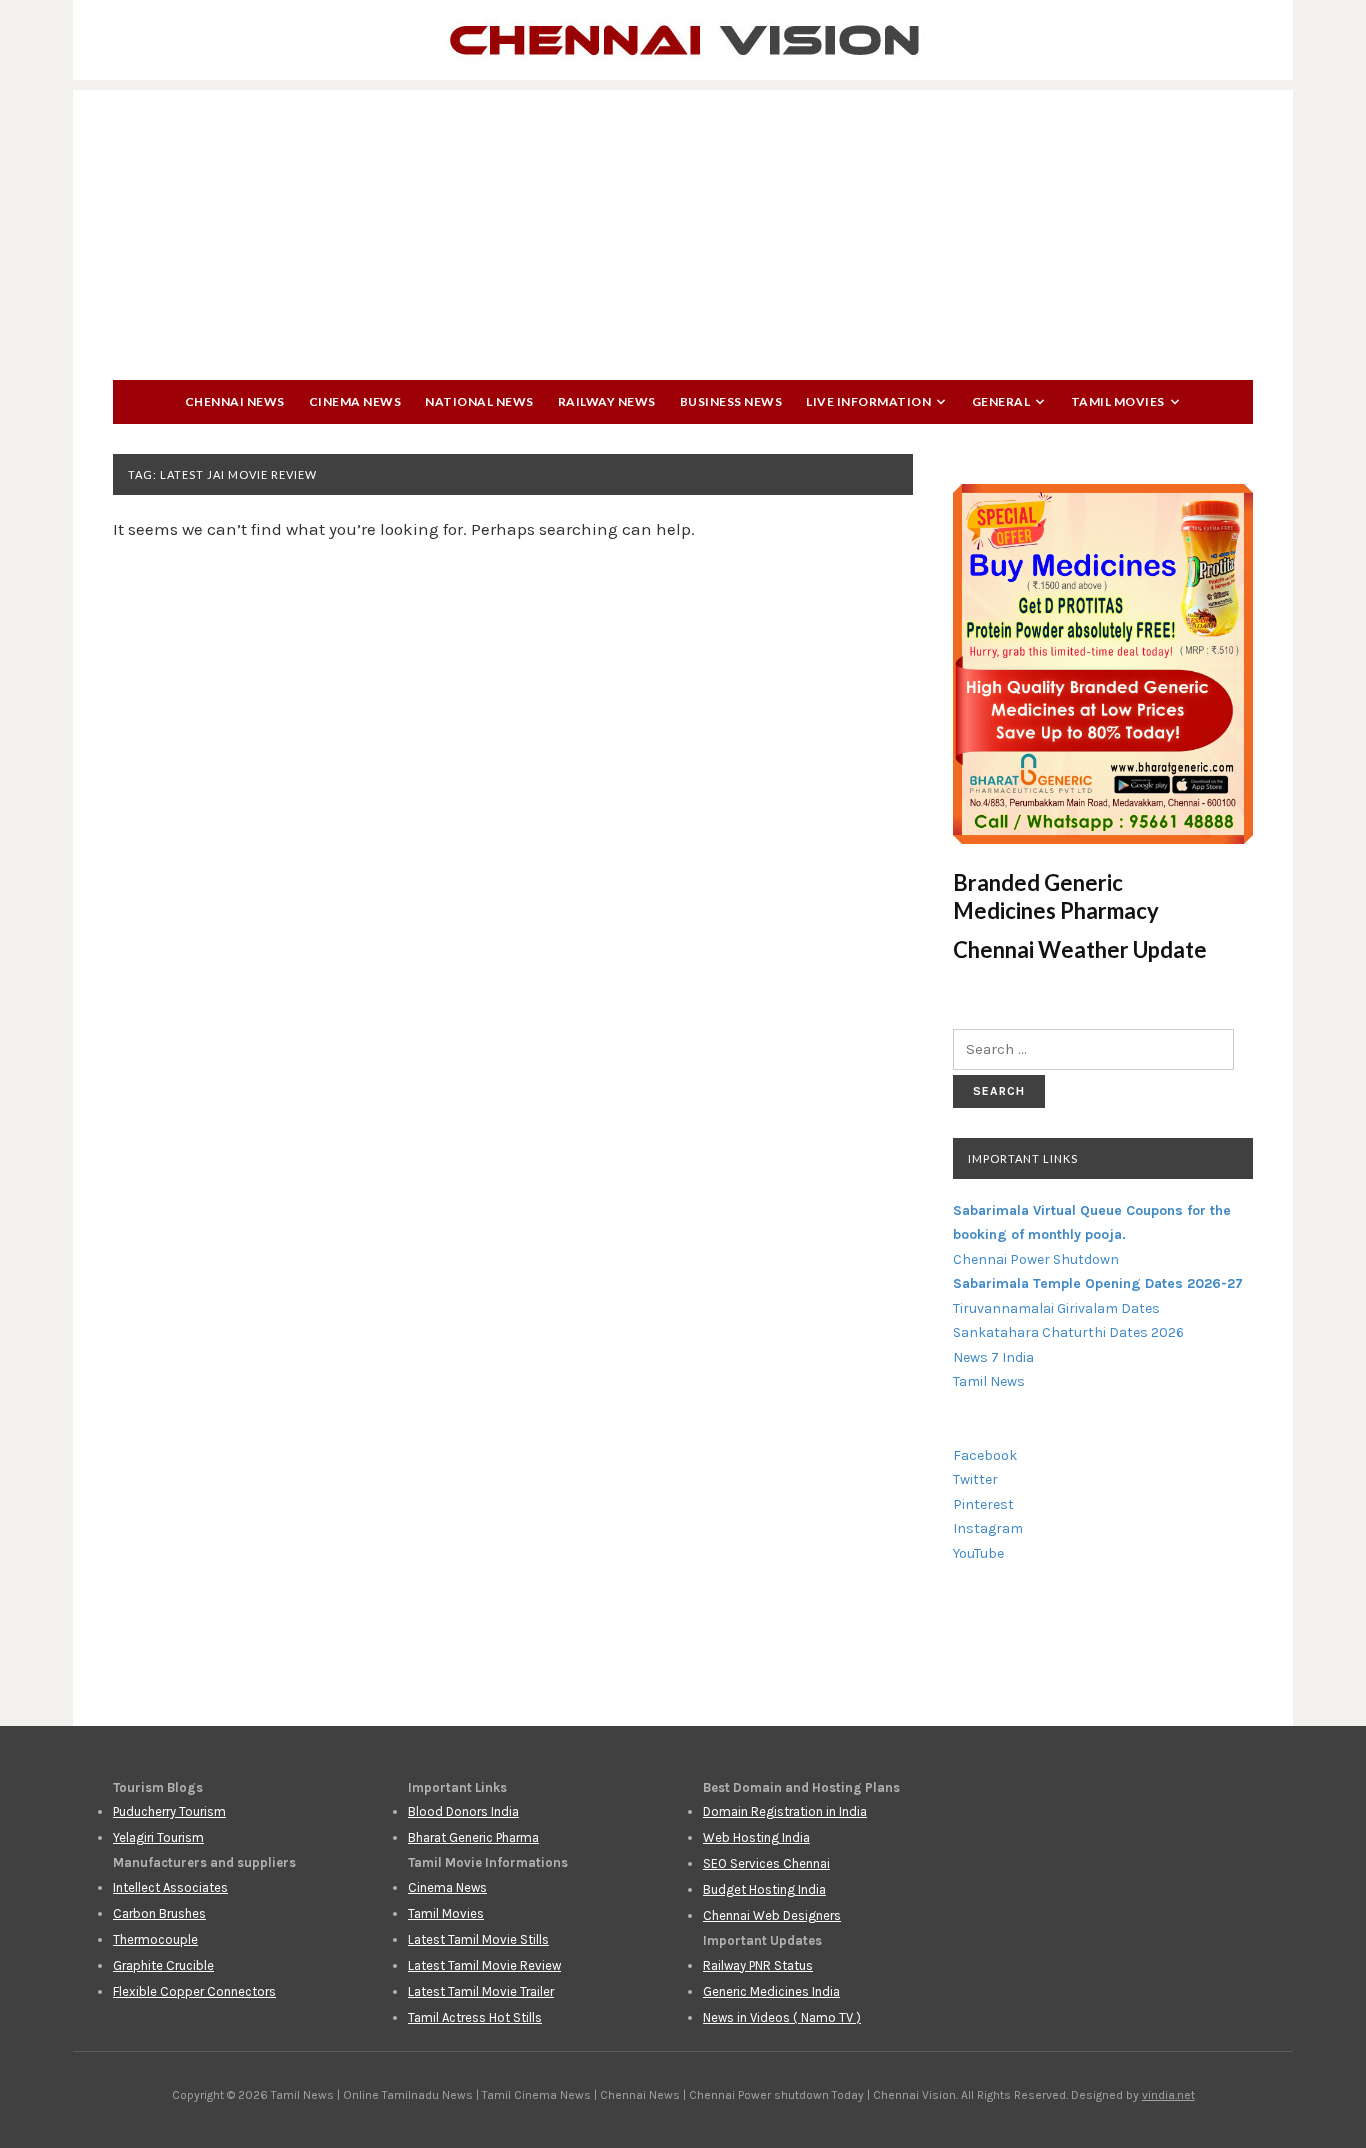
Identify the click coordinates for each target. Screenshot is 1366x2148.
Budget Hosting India (764, 1889)
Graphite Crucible (163, 1965)
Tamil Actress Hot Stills (475, 2017)
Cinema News (355, 401)
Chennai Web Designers (772, 1915)
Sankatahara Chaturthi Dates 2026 (1068, 1332)
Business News (731, 401)
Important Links (1023, 1158)
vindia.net (1168, 2095)
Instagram (988, 1528)
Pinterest (983, 1504)
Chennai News (235, 401)
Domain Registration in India (785, 1811)
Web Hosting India (756, 1837)
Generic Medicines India (771, 1991)
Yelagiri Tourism (158, 1837)
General (1001, 401)
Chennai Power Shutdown (1036, 1259)
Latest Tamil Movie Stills (478, 1939)
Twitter (975, 1479)
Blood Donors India (463, 1811)
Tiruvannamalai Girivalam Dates (1056, 1308)
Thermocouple (155, 1939)
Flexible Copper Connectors (194, 1991)
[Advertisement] (683, 230)
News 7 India (993, 1357)
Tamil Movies (1118, 401)
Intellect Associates (170, 1887)
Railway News (607, 401)
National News (479, 401)
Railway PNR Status (758, 1965)
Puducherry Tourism (169, 1811)
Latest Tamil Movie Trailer (481, 1991)
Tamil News (989, 1381)
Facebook (985, 1455)
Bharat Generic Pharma (473, 1837)
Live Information (868, 401)
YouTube (978, 1553)
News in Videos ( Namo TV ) (782, 2017)
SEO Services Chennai (766, 1863)
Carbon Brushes (159, 1913)
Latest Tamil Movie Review (484, 1965)
